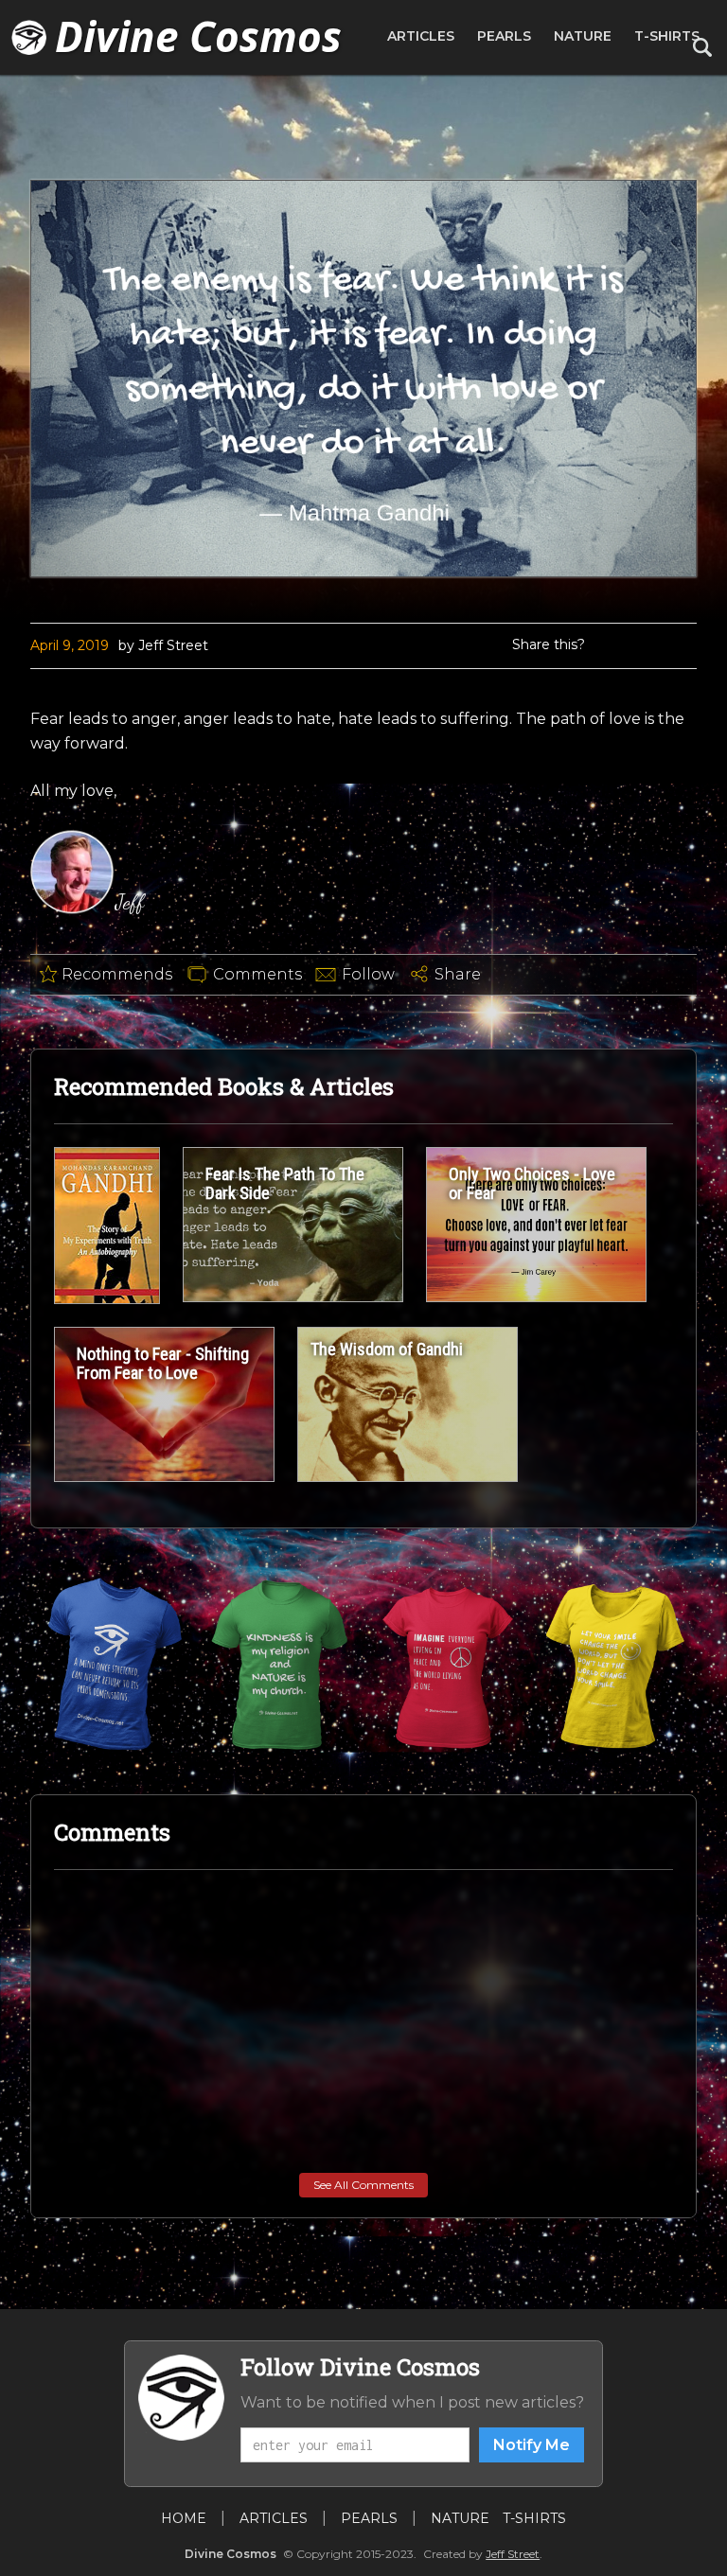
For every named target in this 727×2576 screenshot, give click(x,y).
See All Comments (363, 2185)
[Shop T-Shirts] (114, 1665)
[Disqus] (363, 2124)
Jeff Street (513, 2554)
